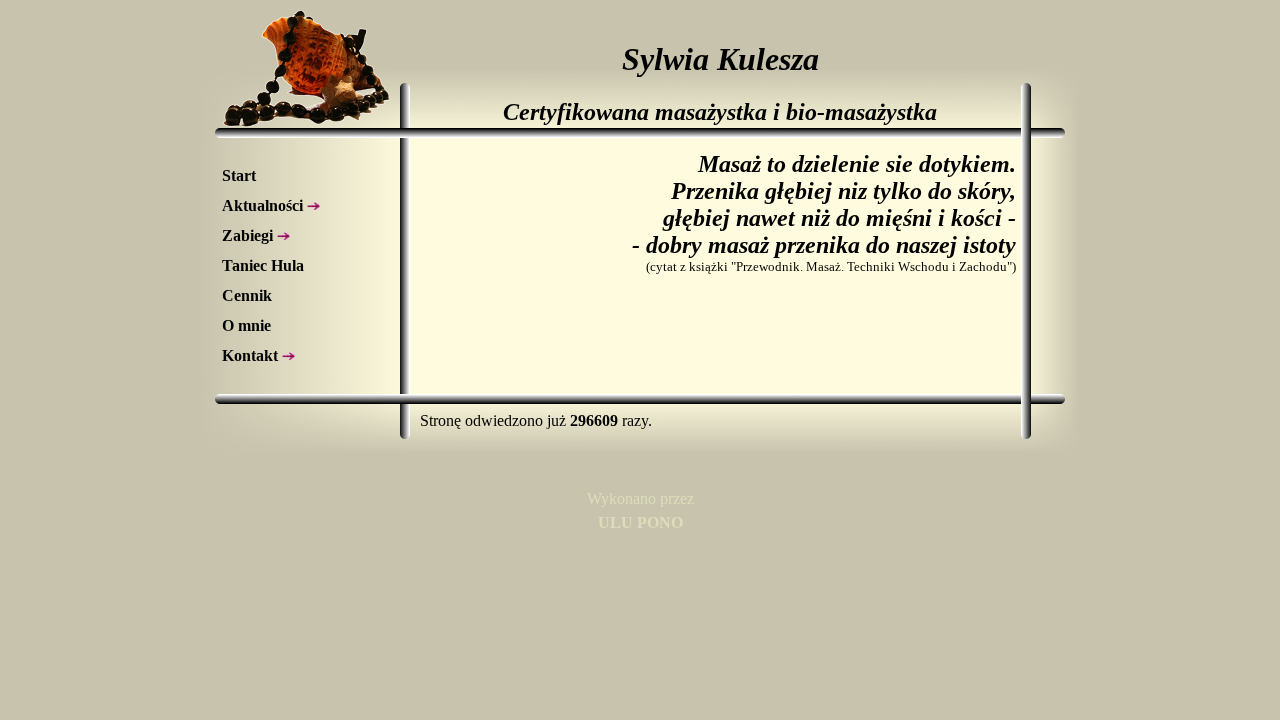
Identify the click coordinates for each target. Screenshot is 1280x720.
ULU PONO (640, 522)
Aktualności (264, 205)
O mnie (246, 325)
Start (239, 175)
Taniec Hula (263, 265)
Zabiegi (249, 235)
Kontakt (252, 355)
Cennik (247, 295)
